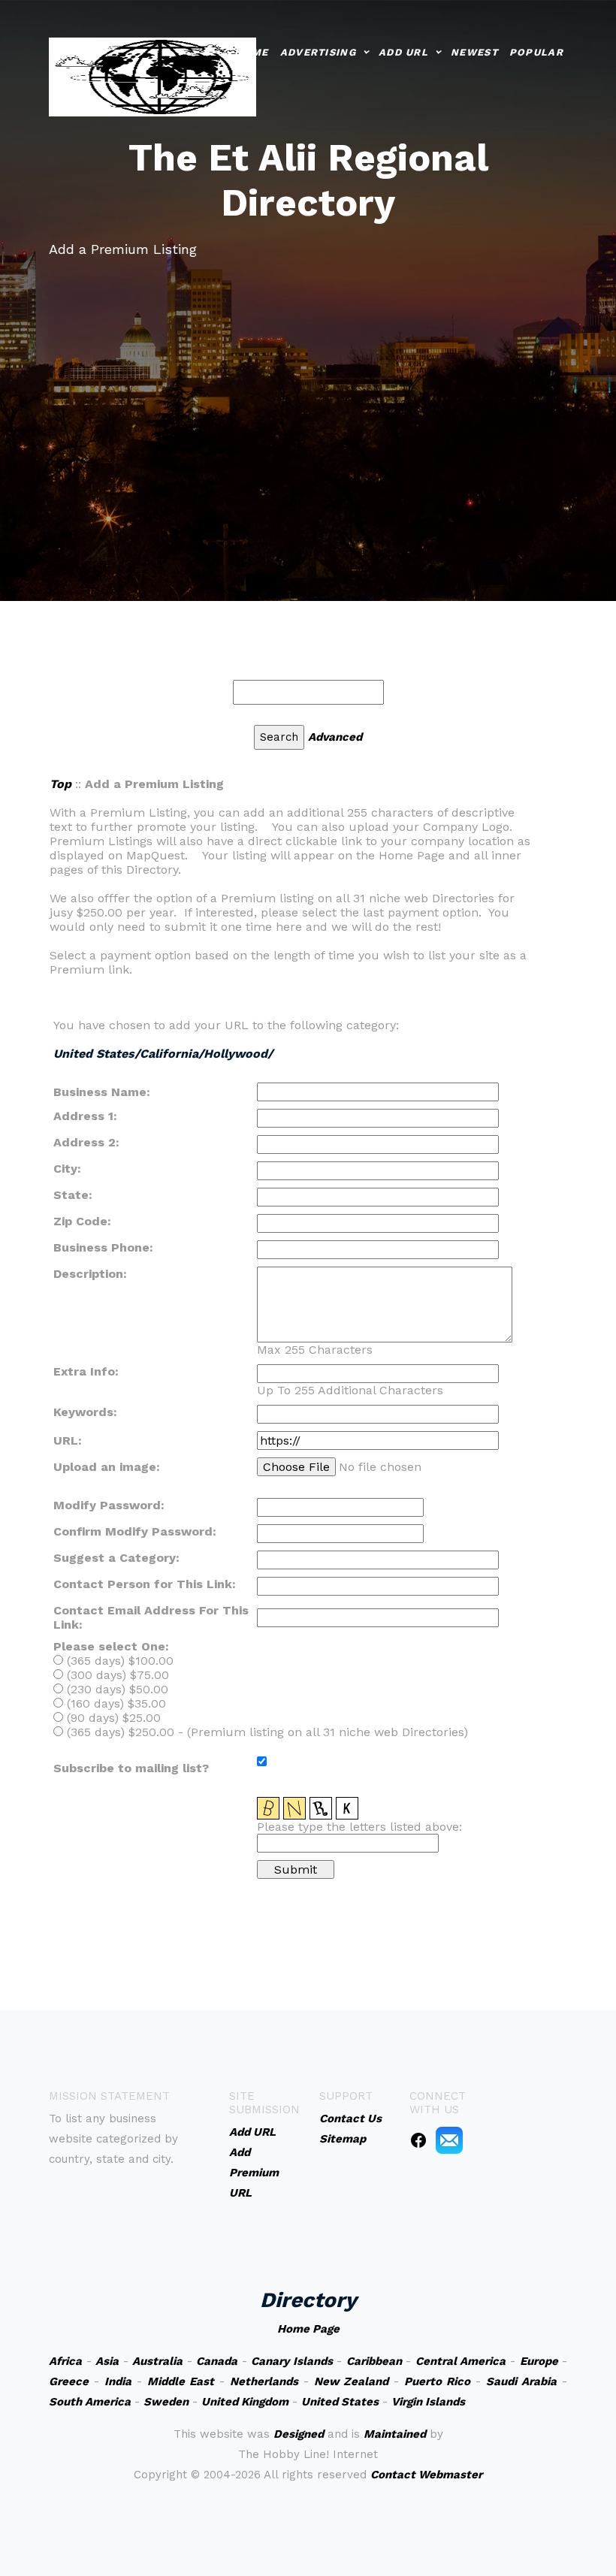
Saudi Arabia (521, 2381)
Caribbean (374, 2361)
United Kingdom (245, 2402)
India (118, 2381)
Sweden (166, 2402)
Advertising (318, 52)
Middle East (181, 2381)
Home (251, 52)
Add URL (403, 52)
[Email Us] (449, 2140)
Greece (69, 2381)
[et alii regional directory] (152, 75)
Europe (539, 2361)
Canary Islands (292, 2361)
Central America (461, 2361)
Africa (65, 2361)
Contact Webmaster (426, 2475)
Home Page (308, 2329)
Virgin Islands (428, 2402)
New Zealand (352, 2381)
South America (90, 2402)
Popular (536, 52)
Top (60, 784)
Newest (474, 52)
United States (340, 2402)
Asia (107, 2361)
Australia (157, 2361)
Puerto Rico (437, 2381)
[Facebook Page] (418, 2140)
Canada (217, 2361)
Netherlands (264, 2381)
